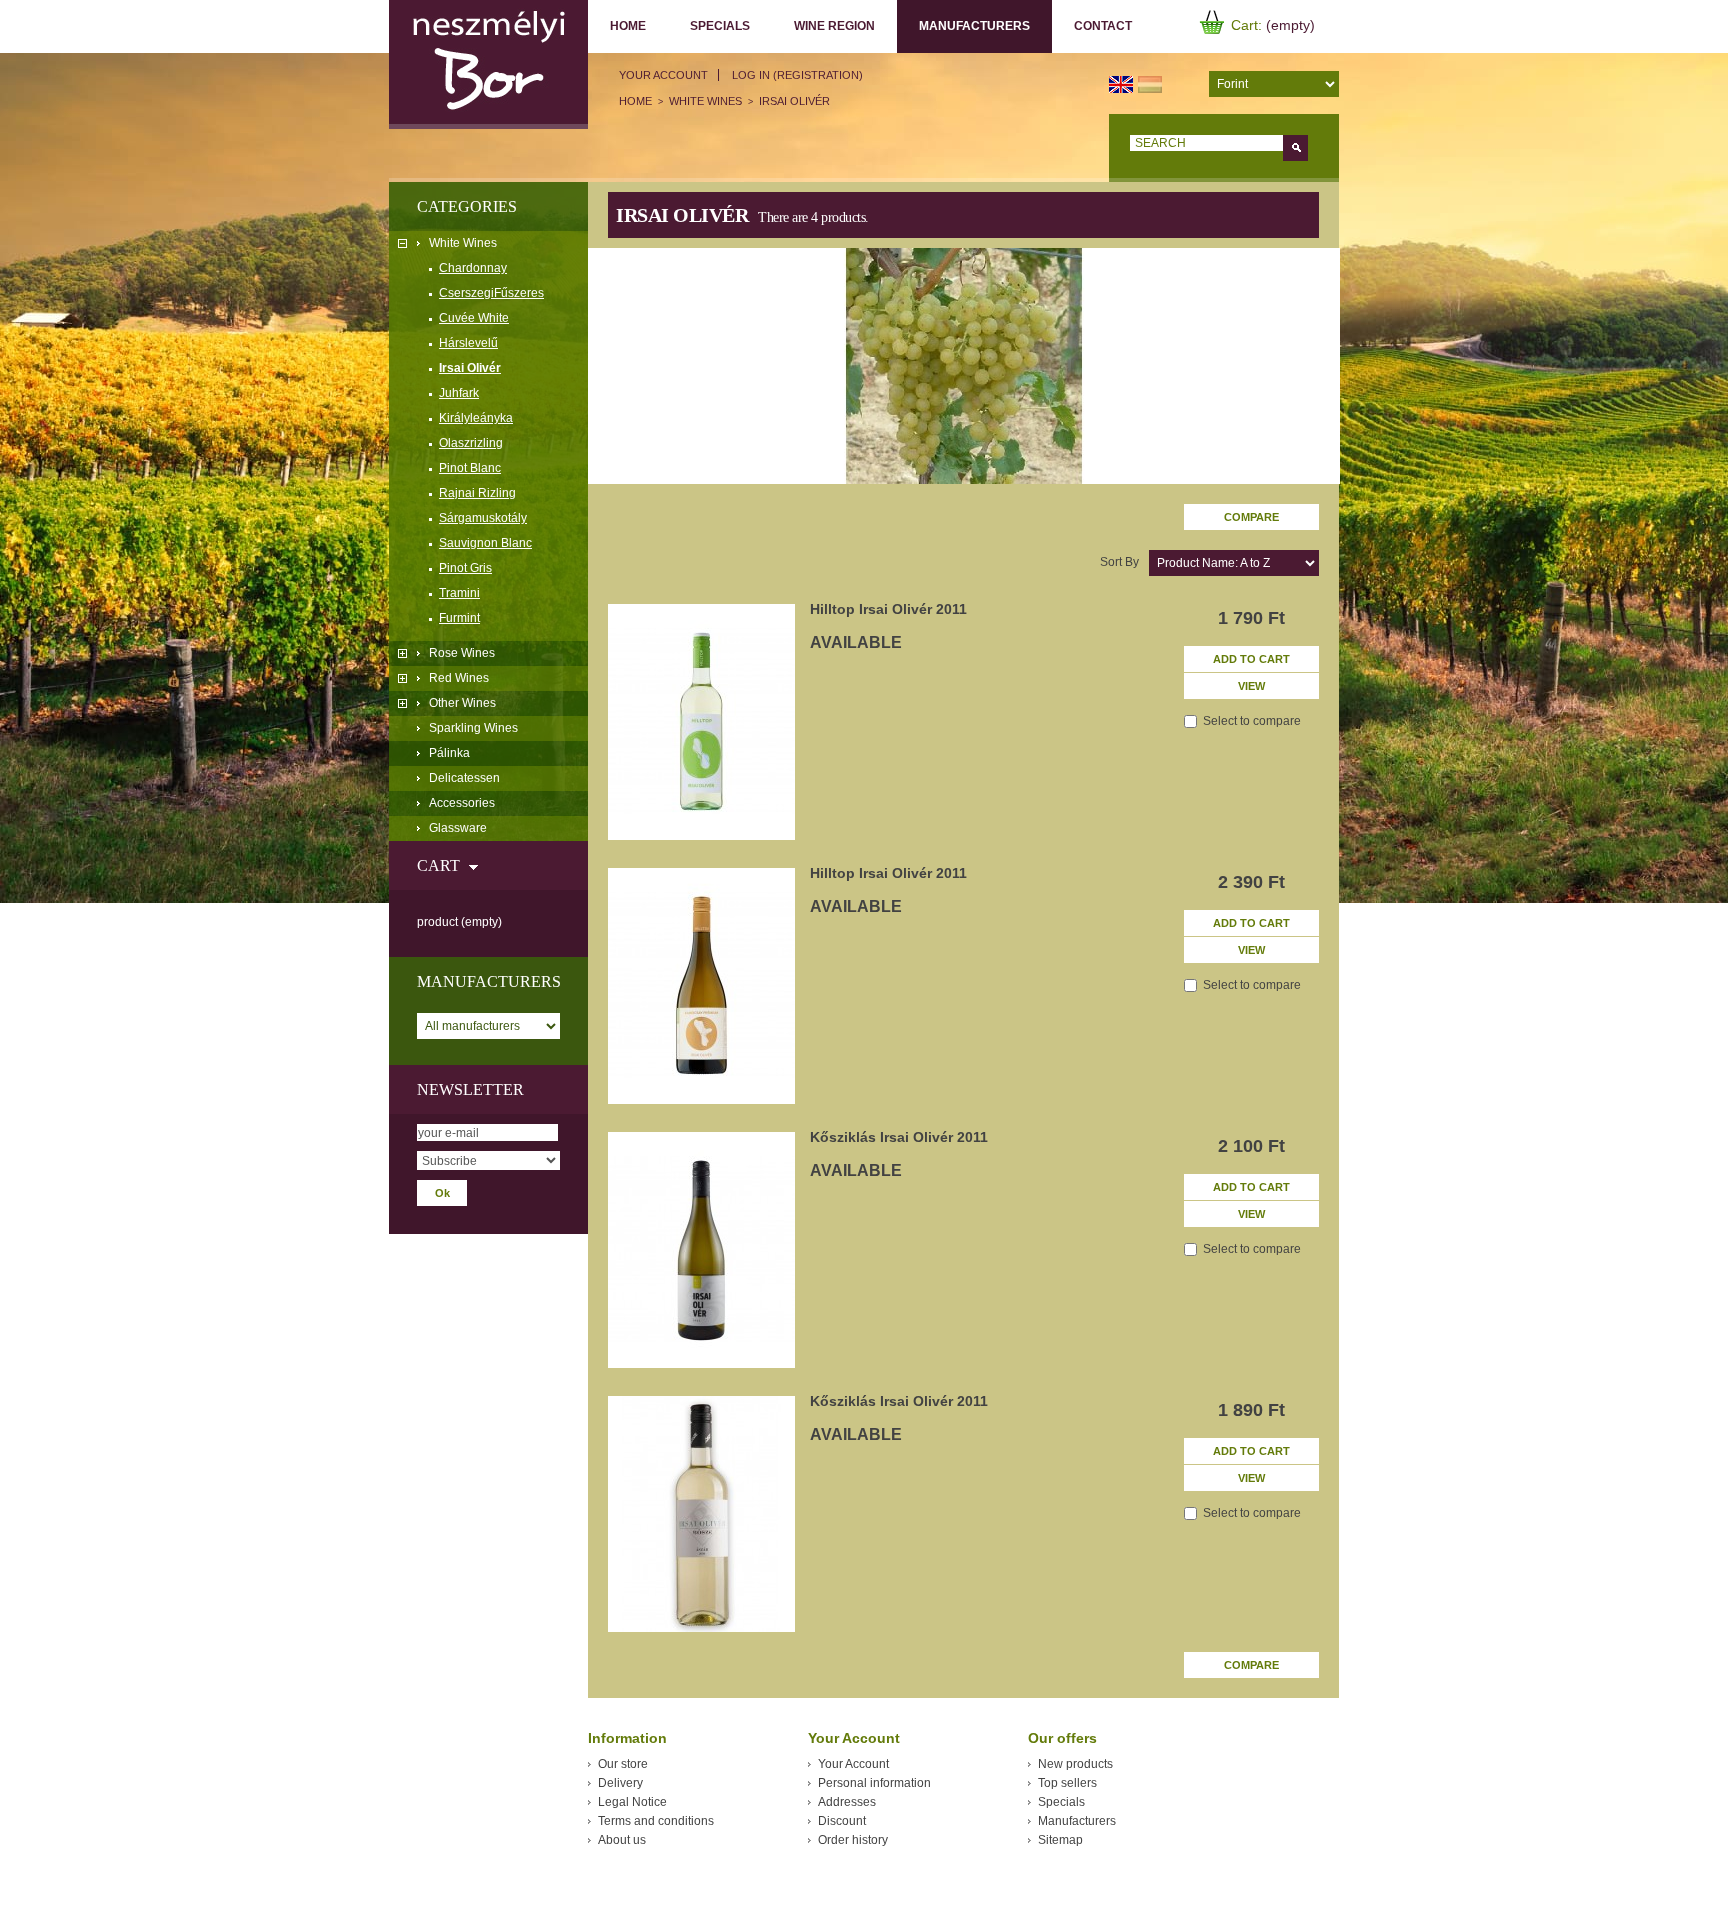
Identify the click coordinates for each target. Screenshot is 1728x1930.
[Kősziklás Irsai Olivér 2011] (701, 1250)
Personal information (874, 1783)
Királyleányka (476, 418)
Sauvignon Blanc (485, 543)
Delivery (620, 1783)
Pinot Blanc (470, 468)
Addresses (847, 1802)
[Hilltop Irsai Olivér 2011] (701, 722)
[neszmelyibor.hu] (488, 64)
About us (622, 1840)
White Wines (463, 243)
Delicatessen (464, 778)
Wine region (834, 26)
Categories (467, 206)
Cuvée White (474, 318)
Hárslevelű (468, 343)
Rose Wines (462, 653)
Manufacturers (963, 26)
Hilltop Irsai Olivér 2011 (888, 609)
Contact (1103, 26)
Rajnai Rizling (477, 493)
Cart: (1246, 25)
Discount (842, 1821)
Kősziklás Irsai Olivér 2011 (899, 1137)
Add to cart (1251, 659)
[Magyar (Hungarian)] (1150, 83)
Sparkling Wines (473, 728)
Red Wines (459, 678)
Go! (1295, 148)
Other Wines (462, 703)
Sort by (1119, 562)
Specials (720, 26)
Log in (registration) (797, 75)
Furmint (459, 618)
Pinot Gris (465, 568)
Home (628, 26)
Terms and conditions (656, 1821)
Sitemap (1060, 1840)
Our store (623, 1764)
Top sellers (1067, 1783)
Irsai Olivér (470, 368)
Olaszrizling (471, 443)
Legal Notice (632, 1802)
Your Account (663, 75)
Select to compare (1252, 721)
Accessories (462, 803)
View (1251, 686)
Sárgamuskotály (483, 518)
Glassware (458, 828)
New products (1075, 1764)
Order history (853, 1840)
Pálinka (449, 753)
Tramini (459, 593)
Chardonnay (473, 268)
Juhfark (459, 393)
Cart (438, 865)
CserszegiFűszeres (491, 293)
